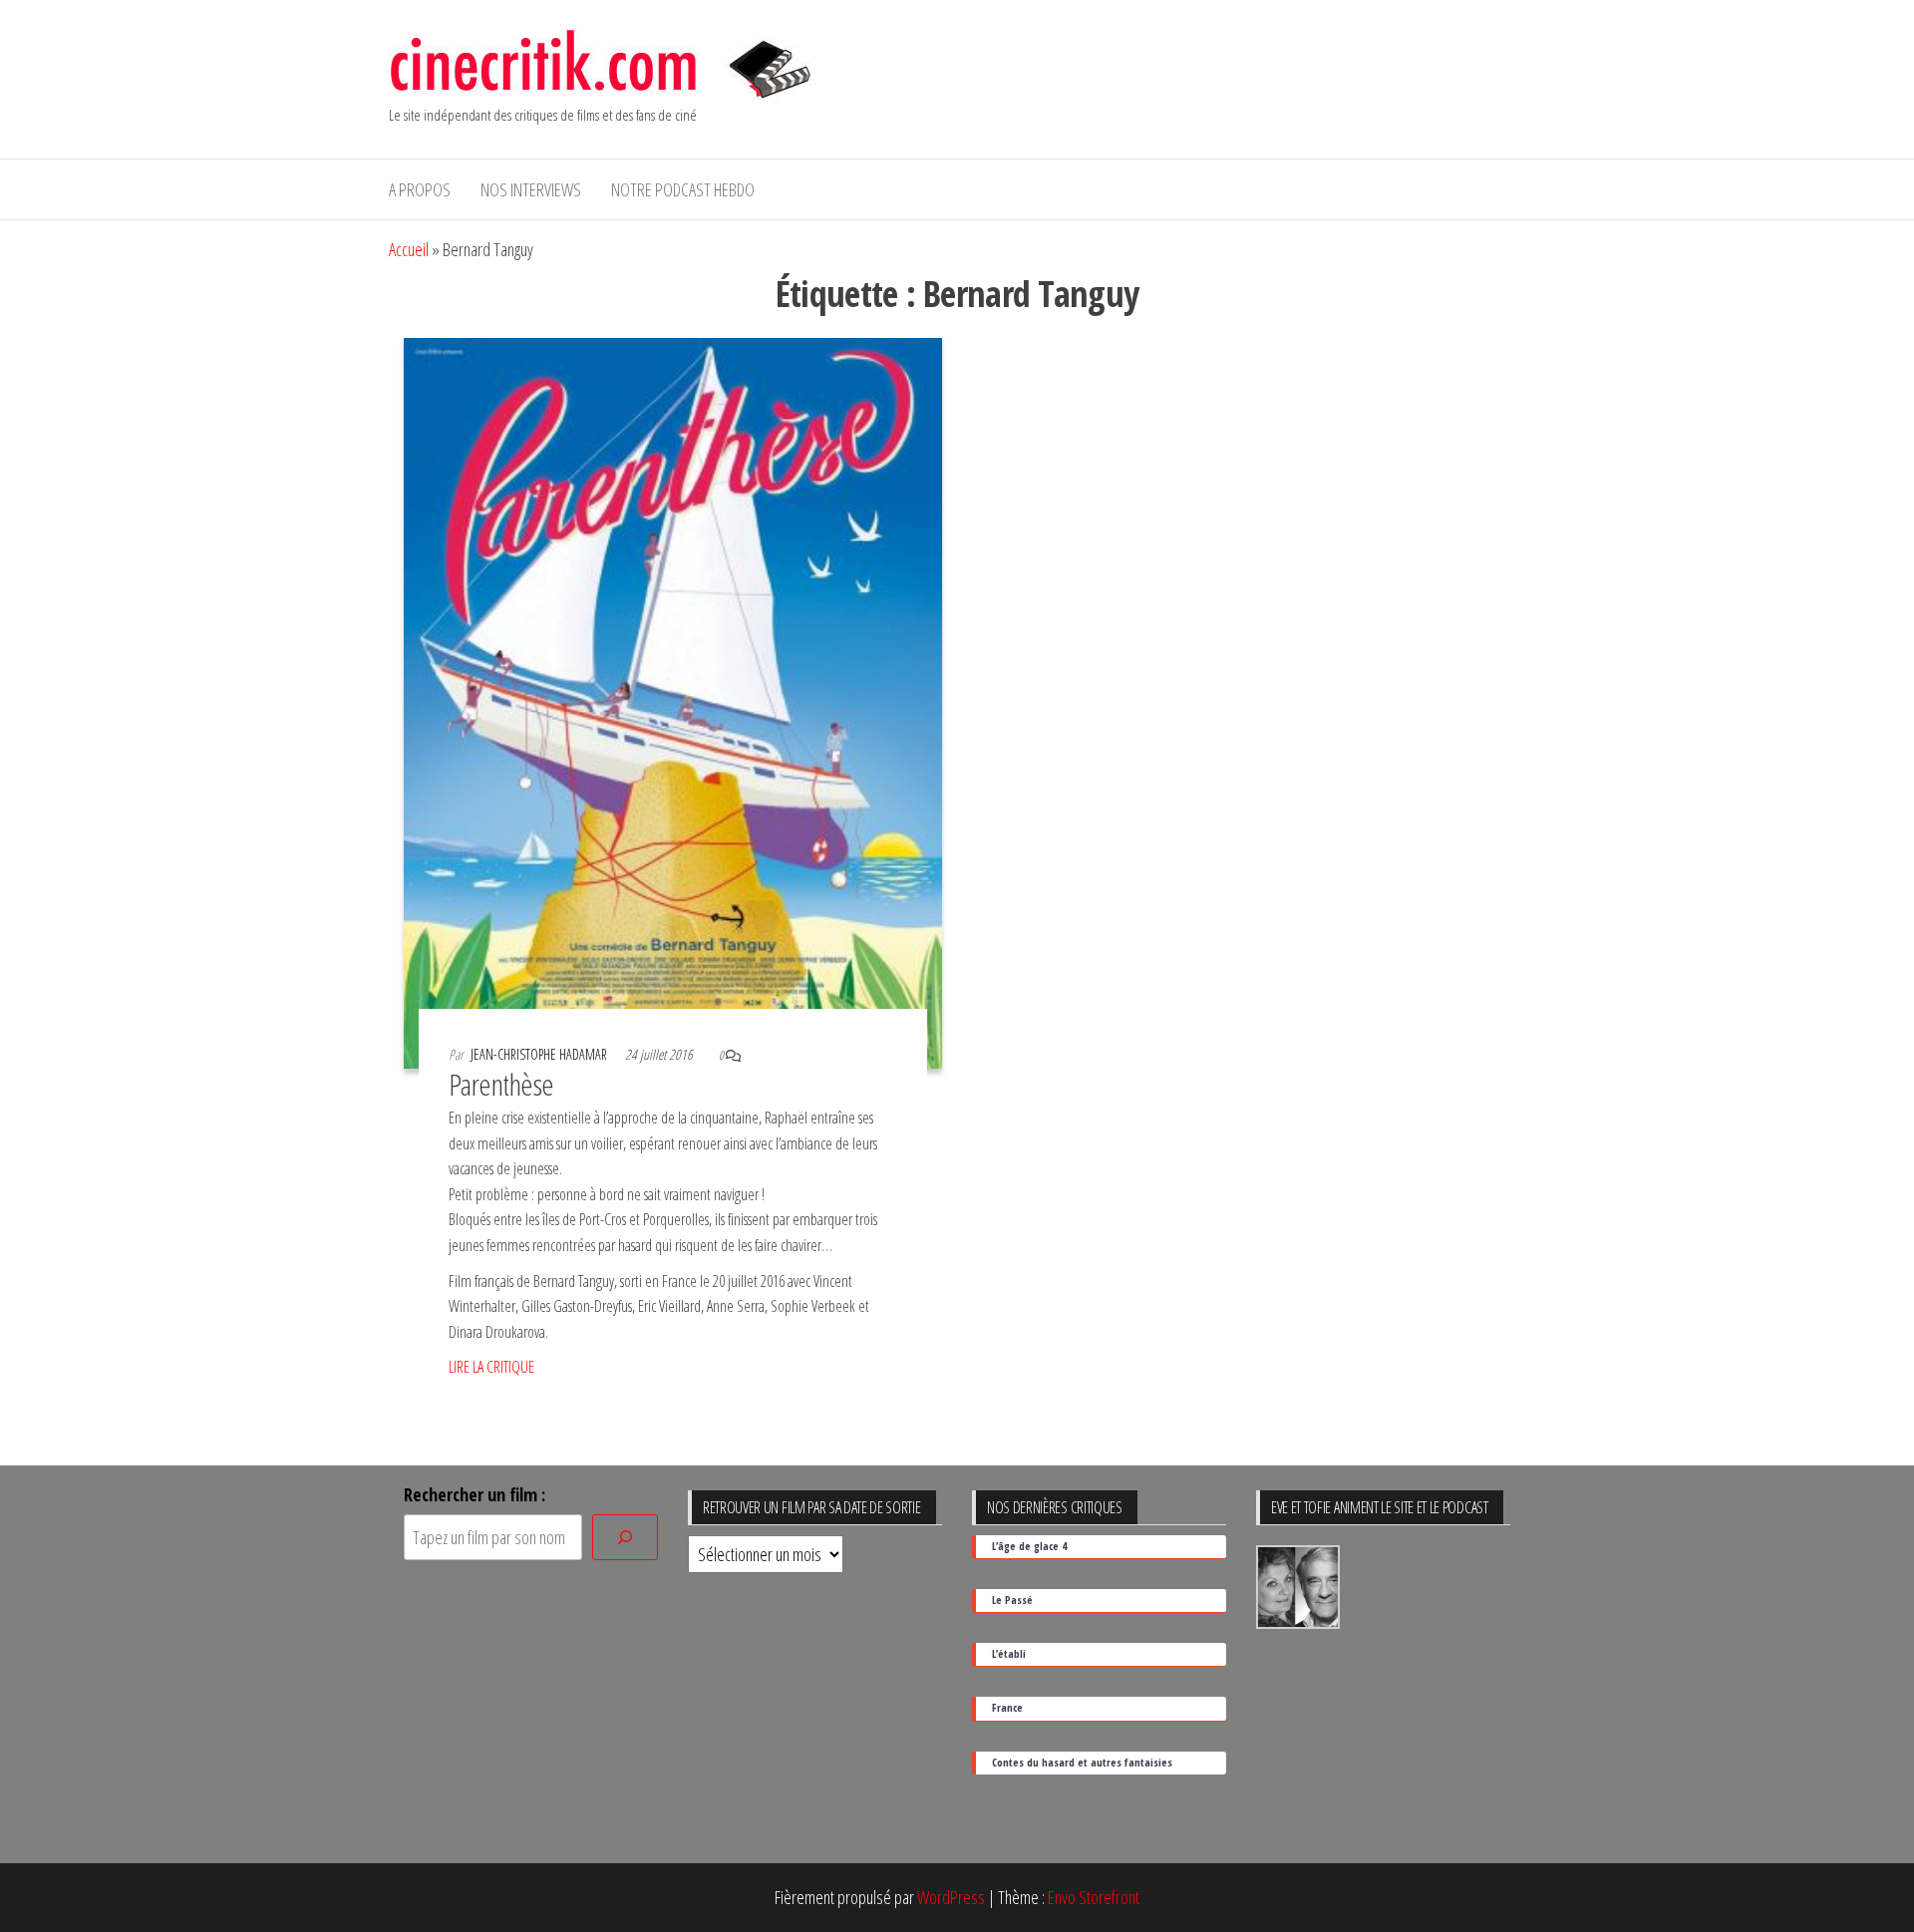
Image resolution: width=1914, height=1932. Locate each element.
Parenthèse (501, 1084)
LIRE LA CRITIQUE (491, 1367)
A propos (420, 189)
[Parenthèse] (673, 701)
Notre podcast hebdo (683, 189)
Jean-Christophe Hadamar (540, 1054)
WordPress (951, 1897)
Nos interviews (531, 189)
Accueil (409, 249)
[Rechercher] (625, 1538)
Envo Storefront (1094, 1897)
